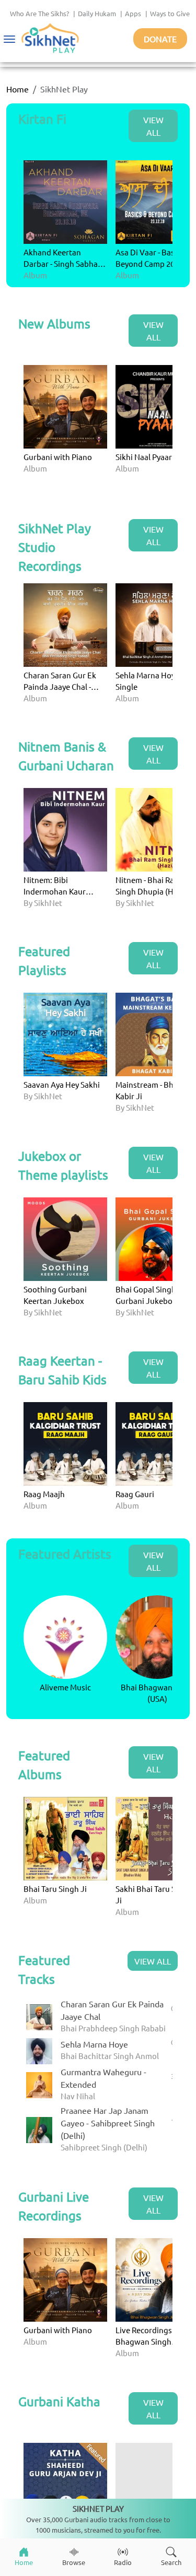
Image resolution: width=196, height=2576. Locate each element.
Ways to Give (170, 13)
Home (18, 89)
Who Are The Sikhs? (39, 13)
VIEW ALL (153, 126)
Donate (160, 39)
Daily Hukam (97, 13)
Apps (133, 13)
